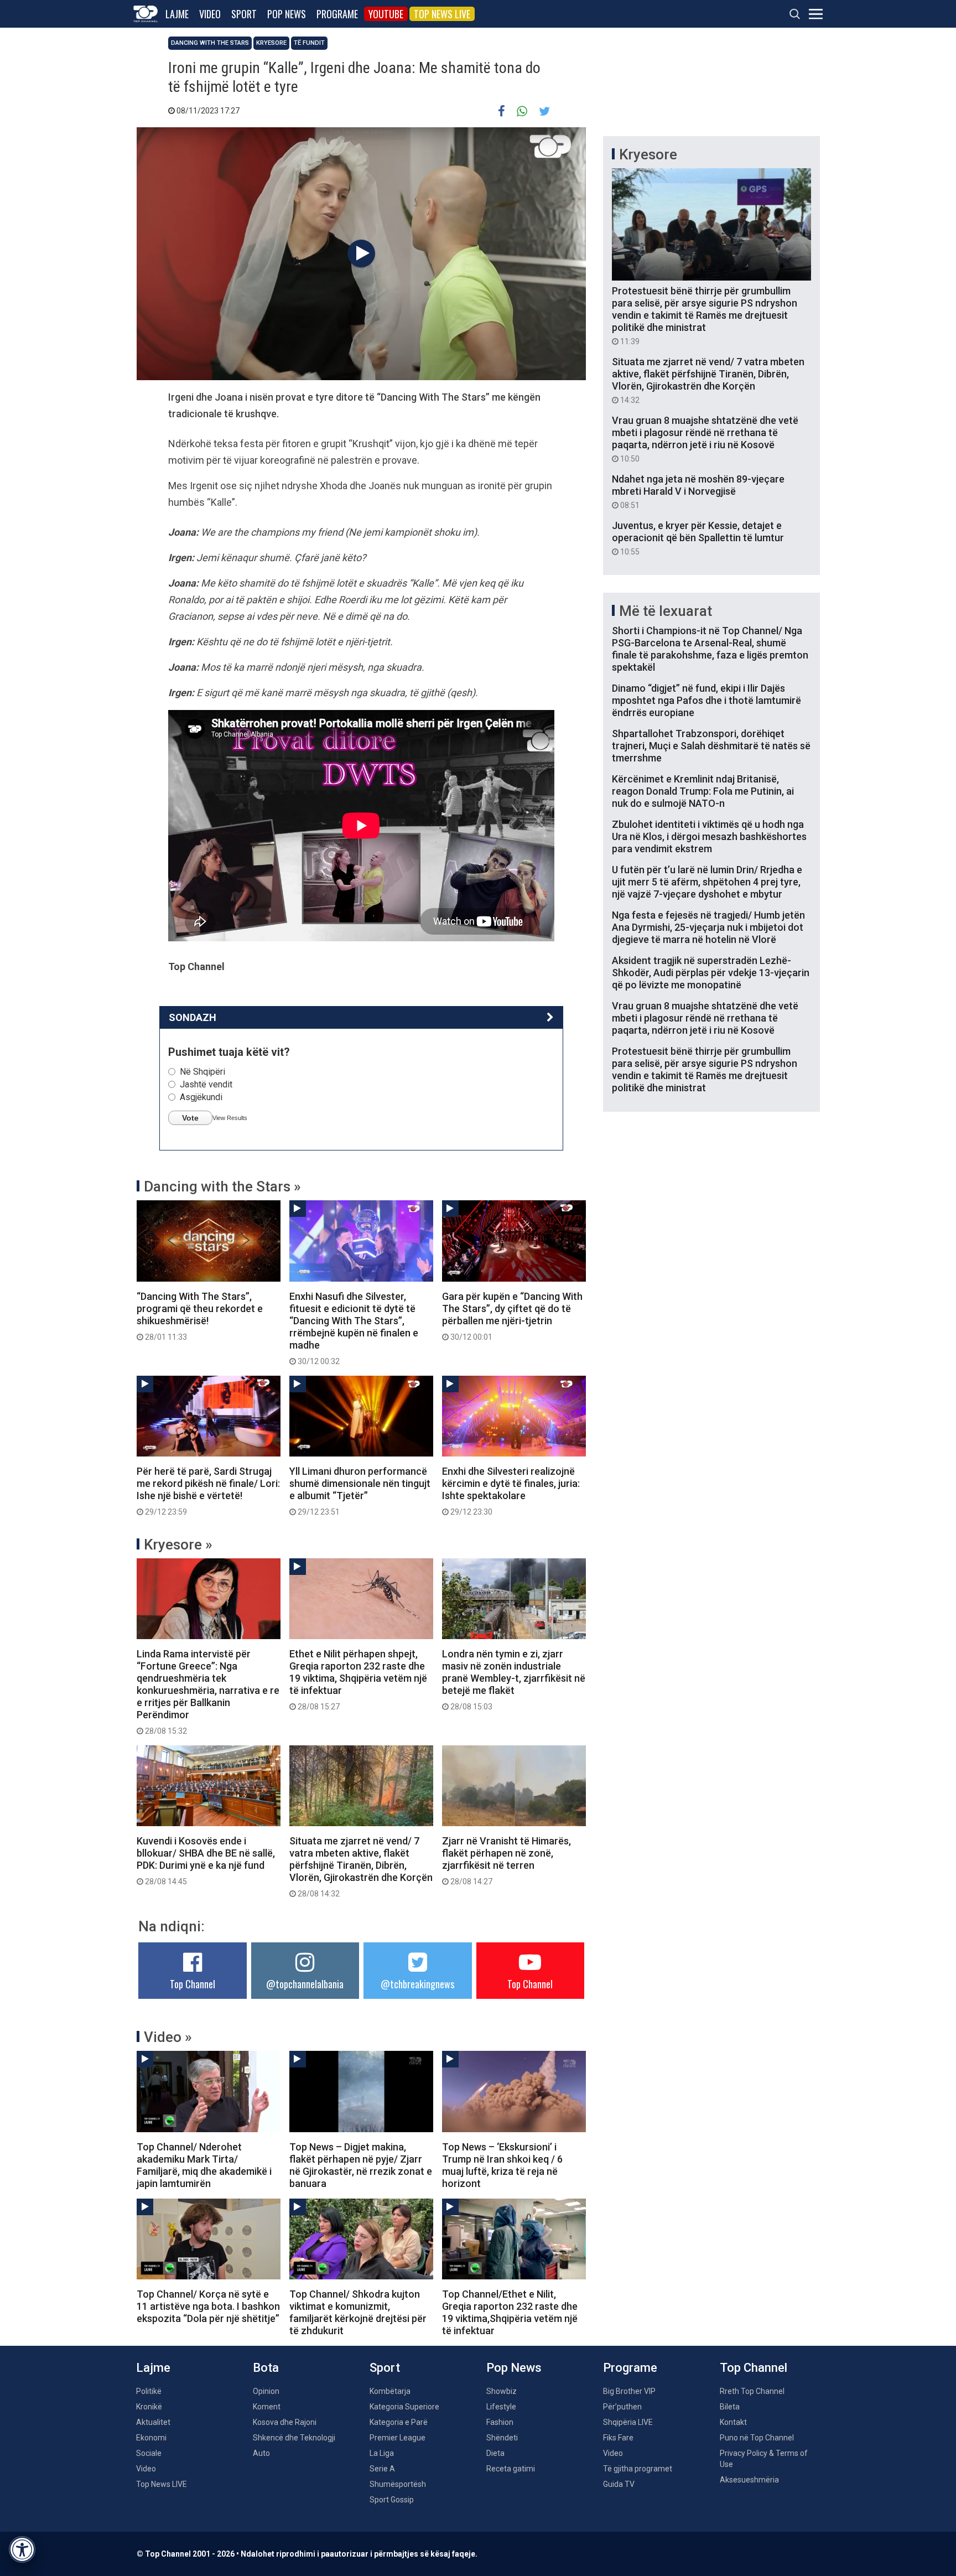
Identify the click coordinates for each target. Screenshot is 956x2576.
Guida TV (619, 2484)
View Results (230, 1118)
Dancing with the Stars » (222, 1186)
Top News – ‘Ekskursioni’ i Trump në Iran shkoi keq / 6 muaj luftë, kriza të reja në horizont (502, 2165)
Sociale (149, 2453)
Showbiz (502, 2391)
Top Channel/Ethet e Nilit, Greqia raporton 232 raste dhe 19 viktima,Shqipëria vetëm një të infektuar (510, 2312)
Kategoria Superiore (404, 2407)
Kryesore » (178, 1544)
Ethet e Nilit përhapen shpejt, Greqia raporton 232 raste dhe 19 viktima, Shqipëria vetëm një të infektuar (358, 1680)
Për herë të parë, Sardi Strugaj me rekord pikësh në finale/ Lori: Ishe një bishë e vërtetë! (208, 1491)
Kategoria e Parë (399, 2422)
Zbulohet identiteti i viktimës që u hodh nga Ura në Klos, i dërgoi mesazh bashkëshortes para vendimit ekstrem (709, 836)
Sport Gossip (392, 2500)
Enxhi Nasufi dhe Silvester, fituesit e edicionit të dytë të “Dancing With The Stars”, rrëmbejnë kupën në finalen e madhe (354, 1328)
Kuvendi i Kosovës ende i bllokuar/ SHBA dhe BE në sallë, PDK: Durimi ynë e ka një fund (206, 1860)
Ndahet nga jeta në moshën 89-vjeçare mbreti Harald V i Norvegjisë (698, 491)
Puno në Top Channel (757, 2438)
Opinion (266, 2391)
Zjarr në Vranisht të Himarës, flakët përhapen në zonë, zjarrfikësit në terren (506, 1860)
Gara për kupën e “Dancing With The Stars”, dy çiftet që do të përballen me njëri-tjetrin (512, 1316)
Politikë (149, 2391)
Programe (337, 14)
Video (210, 14)
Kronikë (149, 2407)
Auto (261, 2453)
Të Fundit (309, 43)
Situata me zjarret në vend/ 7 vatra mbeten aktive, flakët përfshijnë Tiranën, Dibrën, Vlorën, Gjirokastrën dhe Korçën (361, 1867)
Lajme (177, 14)
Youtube (386, 14)
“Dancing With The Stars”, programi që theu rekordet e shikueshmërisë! (200, 1316)
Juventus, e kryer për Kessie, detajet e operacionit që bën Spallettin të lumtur (698, 538)
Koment (267, 2407)
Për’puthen (622, 2407)
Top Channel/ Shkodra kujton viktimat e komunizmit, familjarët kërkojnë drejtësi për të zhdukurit (358, 2312)
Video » (168, 2037)
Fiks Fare (618, 2438)
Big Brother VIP (629, 2391)
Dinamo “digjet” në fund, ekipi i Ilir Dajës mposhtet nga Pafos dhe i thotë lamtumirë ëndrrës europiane (706, 700)
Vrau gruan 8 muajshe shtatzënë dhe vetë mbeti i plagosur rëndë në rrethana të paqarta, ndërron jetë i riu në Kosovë (705, 439)
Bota (266, 2368)
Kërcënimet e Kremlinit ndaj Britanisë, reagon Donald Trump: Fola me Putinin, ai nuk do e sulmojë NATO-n (703, 791)
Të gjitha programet (638, 2469)
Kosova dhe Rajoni (285, 2422)
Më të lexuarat (666, 611)
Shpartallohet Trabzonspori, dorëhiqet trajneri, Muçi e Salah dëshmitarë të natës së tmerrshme (711, 746)
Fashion (500, 2422)
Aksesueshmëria (749, 2480)
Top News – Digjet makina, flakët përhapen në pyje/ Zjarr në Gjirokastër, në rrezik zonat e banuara (361, 2165)
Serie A (382, 2469)
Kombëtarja (390, 2391)
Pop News (287, 14)
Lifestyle (501, 2407)
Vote (190, 1118)
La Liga (382, 2453)
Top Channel (193, 1984)
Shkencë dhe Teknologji (294, 2438)
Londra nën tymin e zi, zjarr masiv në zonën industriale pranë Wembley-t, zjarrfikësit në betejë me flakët (514, 1680)
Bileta (730, 2407)
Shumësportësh (398, 2484)
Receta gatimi (511, 2469)
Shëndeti (502, 2438)
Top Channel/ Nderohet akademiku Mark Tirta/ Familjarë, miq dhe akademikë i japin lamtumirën (204, 2165)
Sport (244, 14)
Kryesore (271, 43)
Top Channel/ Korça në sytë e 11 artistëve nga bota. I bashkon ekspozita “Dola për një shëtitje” (208, 2306)
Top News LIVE (442, 14)
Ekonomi (151, 2438)
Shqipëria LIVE (628, 2422)
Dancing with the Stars (210, 43)
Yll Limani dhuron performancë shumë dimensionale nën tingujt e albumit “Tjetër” (360, 1491)
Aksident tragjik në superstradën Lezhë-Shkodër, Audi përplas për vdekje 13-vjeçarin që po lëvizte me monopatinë (711, 973)
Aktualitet (153, 2422)
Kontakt (733, 2422)
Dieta (495, 2453)
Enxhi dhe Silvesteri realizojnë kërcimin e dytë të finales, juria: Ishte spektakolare (511, 1491)
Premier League (398, 2438)
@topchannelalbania (305, 1984)
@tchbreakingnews (417, 1984)
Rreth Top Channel (752, 2391)
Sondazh (193, 1017)
